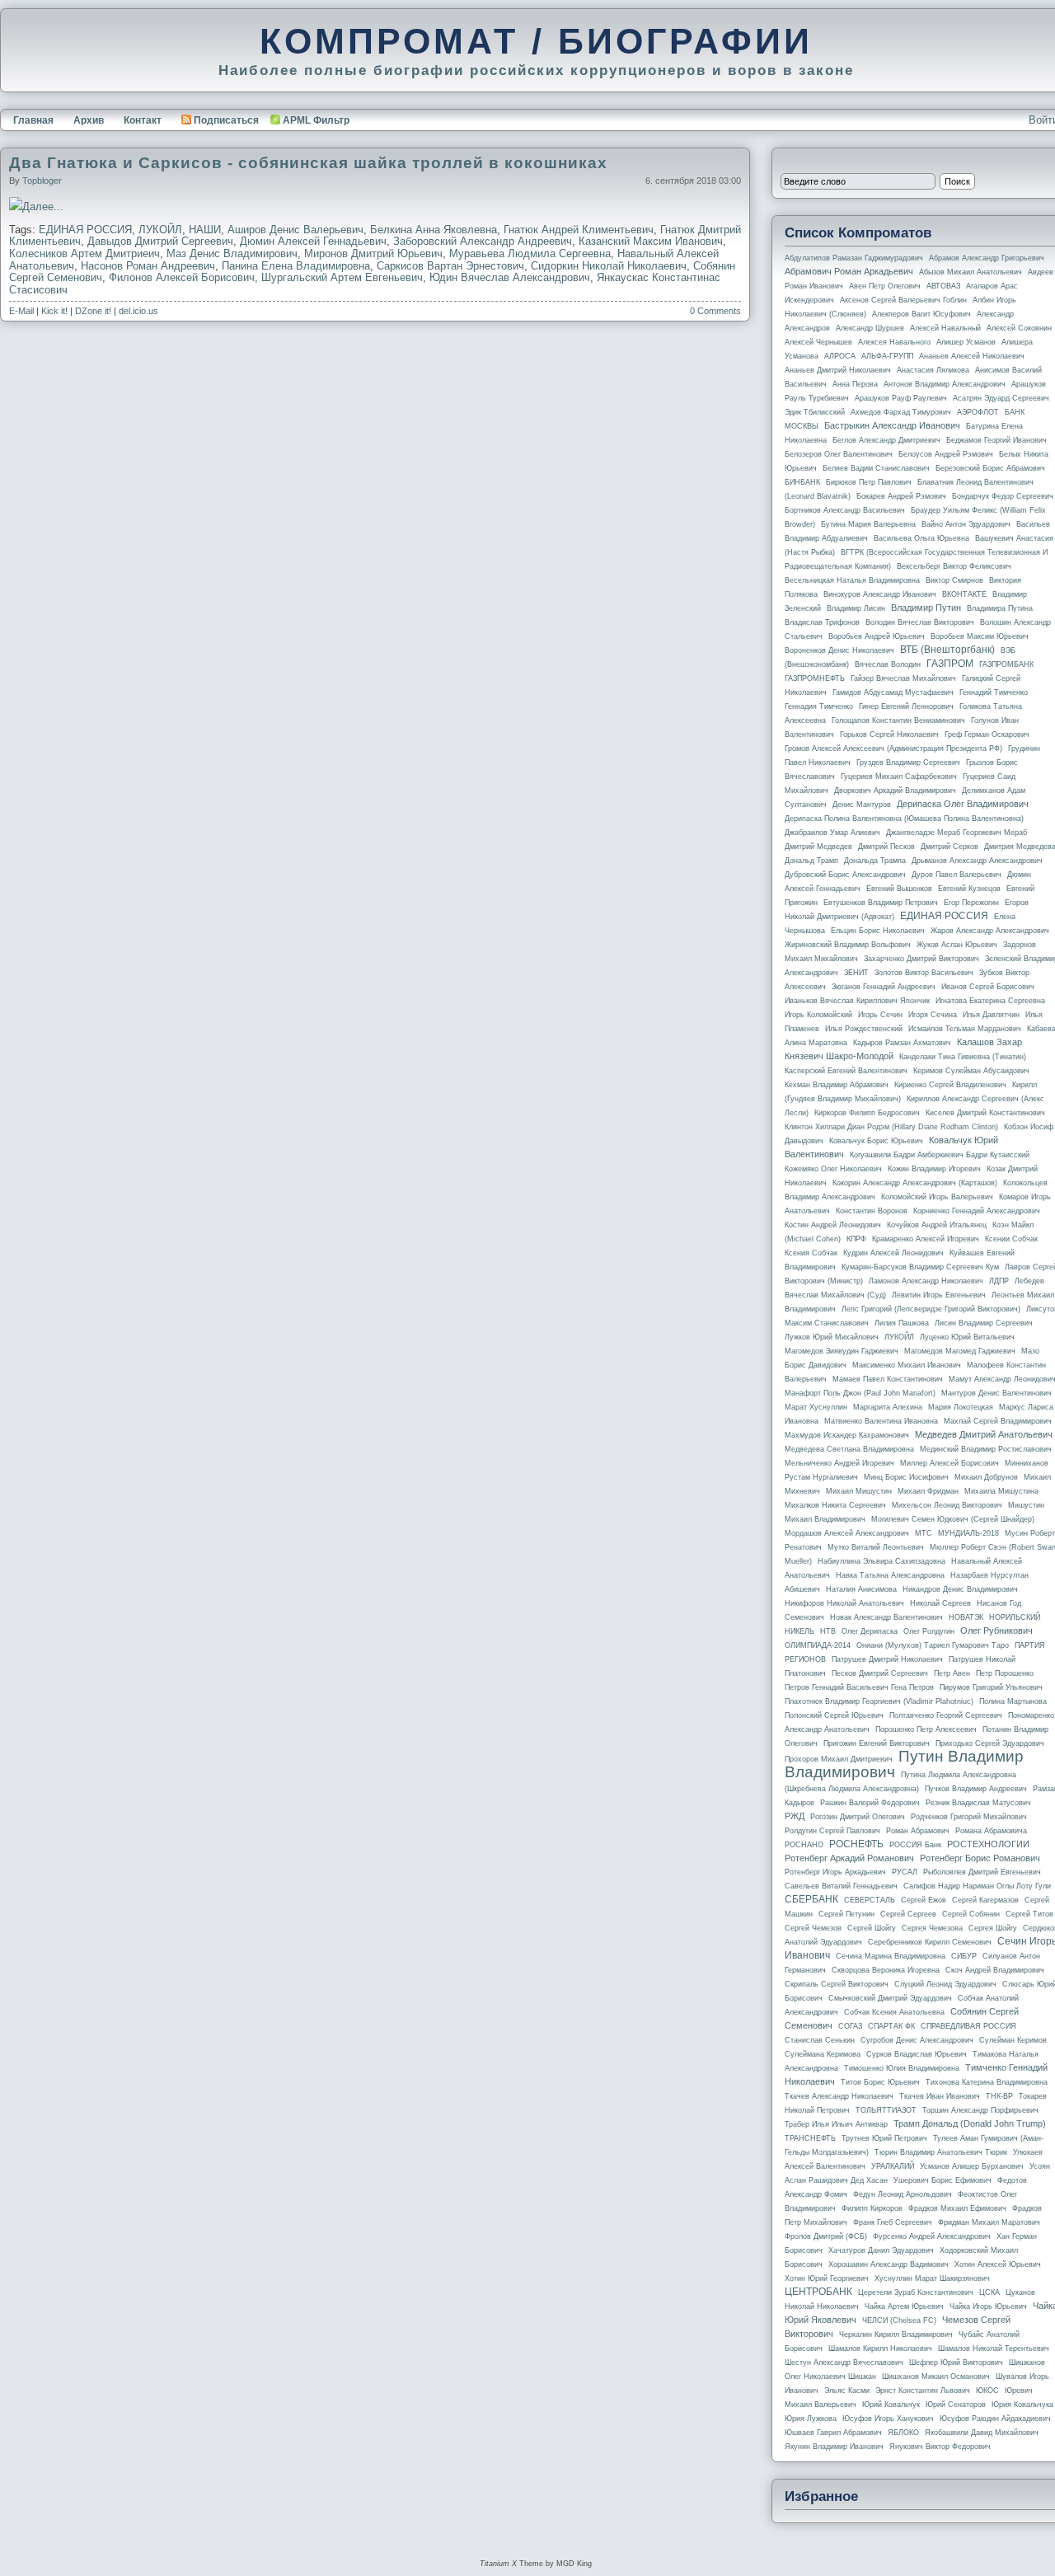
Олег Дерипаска (870, 1631)
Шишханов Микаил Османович (936, 2377)
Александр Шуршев (870, 328)
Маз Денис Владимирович (232, 253)
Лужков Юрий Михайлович (832, 1337)
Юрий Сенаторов (956, 2405)
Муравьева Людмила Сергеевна (530, 253)
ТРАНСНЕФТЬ (810, 2138)
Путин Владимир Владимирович (904, 1764)
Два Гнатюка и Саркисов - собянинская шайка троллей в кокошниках (308, 163)
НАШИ (205, 230)
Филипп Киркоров (872, 2208)
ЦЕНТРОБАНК (818, 2292)
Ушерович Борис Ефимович (942, 2180)
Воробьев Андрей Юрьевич (877, 636)
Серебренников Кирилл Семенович (930, 1942)
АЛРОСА (840, 356)
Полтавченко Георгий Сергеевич (946, 1715)
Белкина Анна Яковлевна (434, 230)
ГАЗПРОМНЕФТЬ (815, 678)
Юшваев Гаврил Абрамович (833, 2433)
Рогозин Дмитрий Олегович (858, 1817)
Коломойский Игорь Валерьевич (937, 1197)
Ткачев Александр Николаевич (839, 2096)
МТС (924, 1533)
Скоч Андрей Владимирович (995, 1970)
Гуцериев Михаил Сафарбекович (899, 777)
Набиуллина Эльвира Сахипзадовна (882, 1561)
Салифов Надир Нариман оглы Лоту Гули (977, 1886)
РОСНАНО (804, 1845)
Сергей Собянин (971, 1914)
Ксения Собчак (811, 1253)
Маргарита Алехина (888, 1407)
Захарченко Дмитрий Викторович (921, 959)
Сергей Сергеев (908, 1914)
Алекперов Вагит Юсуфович (921, 314)
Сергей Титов (1029, 1914)
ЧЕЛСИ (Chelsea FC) (899, 2320)
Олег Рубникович (996, 1631)
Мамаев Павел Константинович (888, 1379)
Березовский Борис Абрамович (990, 468)
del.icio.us (138, 311)
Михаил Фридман (928, 1491)
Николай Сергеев (940, 1603)
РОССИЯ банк (915, 1845)
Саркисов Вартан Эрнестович (450, 266)
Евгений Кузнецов (969, 889)
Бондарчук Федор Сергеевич (1003, 496)
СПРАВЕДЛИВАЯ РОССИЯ (968, 2026)
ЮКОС (987, 2391)
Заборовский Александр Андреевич (483, 241)
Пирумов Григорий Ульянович (991, 1687)
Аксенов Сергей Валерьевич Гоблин (903, 300)
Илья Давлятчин (991, 1015)
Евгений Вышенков (899, 889)
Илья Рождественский (864, 1029)
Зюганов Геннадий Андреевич (884, 987)
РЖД (795, 1816)
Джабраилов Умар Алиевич (832, 833)
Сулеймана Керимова (823, 2054)
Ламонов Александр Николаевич (926, 1281)
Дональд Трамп (811, 861)
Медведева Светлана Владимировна (849, 1449)
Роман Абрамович (918, 1831)
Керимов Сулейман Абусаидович (971, 1071)
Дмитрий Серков (949, 847)
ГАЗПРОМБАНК (1006, 664)
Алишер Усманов (966, 342)
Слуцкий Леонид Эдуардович (945, 1984)
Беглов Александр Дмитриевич (886, 440)
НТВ (828, 1631)
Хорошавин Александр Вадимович (889, 2264)
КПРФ (856, 1239)
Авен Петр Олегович (885, 286)
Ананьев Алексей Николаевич (972, 356)
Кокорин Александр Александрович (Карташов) (915, 1183)
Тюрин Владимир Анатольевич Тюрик (941, 2152)
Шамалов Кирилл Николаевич (880, 2348)
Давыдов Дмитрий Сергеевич (160, 241)
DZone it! (93, 311)
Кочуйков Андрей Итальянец (937, 1225)
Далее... (43, 206)
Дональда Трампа (875, 861)
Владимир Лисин (856, 608)
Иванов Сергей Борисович (988, 987)
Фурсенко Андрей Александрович (932, 2236)
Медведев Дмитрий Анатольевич (984, 1434)
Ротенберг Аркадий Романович (849, 1858)
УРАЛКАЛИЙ (893, 2166)
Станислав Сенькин (820, 2040)
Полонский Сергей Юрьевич (834, 1715)
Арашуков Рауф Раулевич (901, 398)
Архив (89, 120)
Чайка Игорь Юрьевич (988, 2306)
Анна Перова (855, 384)
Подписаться (226, 120)
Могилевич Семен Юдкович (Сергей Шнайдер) (953, 1519)
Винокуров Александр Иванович (880, 594)
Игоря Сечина (933, 1015)
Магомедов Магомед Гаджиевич (960, 1351)
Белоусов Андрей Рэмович (946, 454)
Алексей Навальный (945, 328)
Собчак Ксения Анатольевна (894, 2012)
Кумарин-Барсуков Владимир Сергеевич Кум (920, 1267)
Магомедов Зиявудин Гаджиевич (842, 1351)
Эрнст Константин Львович (923, 2391)
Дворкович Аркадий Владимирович (895, 791)
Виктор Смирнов (954, 580)
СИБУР (964, 1956)
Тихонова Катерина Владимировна (987, 2082)
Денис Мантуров (862, 805)
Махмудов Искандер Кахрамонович (847, 1435)
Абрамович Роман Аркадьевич (849, 271)
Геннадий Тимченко (994, 692)
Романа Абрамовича (991, 1831)
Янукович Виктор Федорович (940, 2447)
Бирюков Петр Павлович (869, 482)
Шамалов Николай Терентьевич (994, 2348)
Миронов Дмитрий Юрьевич (373, 253)
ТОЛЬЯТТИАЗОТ (886, 2110)
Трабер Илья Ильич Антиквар (836, 2124)
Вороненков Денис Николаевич (839, 650)
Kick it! (54, 311)
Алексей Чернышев (818, 342)
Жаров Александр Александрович (990, 931)
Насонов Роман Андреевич (148, 266)
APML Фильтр (316, 120)
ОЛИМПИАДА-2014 (818, 1645)
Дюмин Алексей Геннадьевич (313, 241)
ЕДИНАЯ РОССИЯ (85, 230)
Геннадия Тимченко (819, 706)
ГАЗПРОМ (950, 664)
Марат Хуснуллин (816, 1407)
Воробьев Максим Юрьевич (980, 636)
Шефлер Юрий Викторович (956, 2363)
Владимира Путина (1000, 608)
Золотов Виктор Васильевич (924, 973)
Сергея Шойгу (993, 1928)
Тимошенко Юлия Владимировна (902, 2068)
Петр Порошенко (1005, 1673)
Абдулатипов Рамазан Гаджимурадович (854, 258)
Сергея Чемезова (932, 1928)
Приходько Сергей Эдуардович (990, 1743)
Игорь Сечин (880, 1015)
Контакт (143, 120)
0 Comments (715, 311)
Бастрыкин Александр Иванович (892, 425)
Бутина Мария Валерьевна (868, 524)
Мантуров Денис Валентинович (996, 1393)
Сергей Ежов (924, 1900)
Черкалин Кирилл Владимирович (896, 2334)
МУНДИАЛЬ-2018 (968, 1533)
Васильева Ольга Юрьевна (921, 538)
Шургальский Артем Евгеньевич (342, 277)
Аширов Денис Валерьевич (295, 230)
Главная (33, 120)
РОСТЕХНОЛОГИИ (988, 1844)
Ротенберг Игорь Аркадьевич (835, 1872)
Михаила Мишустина (1001, 1491)
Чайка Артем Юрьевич (904, 2306)
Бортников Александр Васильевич (845, 510)
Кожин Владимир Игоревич (934, 1169)
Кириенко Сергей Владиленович (950, 1085)
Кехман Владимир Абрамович (837, 1085)
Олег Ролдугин (929, 1631)
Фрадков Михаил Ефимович (957, 2208)
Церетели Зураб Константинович (916, 2292)
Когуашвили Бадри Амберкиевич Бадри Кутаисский (940, 1155)
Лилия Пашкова (902, 1323)
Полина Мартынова (1013, 1701)
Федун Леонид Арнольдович (903, 2194)
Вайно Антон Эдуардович (966, 524)
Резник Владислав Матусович (978, 1803)
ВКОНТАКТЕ (964, 594)
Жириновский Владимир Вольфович (848, 945)
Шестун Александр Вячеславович (844, 2363)
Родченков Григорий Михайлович (969, 1817)
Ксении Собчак (1011, 1239)
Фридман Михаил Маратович (989, 2222)
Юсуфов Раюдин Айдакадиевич (995, 2419)
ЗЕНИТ (856, 973)
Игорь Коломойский (818, 1015)
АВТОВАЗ (943, 286)
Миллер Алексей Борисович (949, 1463)
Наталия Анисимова (861, 1589)
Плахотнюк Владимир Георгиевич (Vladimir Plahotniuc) (879, 1701)
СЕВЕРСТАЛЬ (870, 1900)
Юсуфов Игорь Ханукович (888, 2419)
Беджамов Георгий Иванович (996, 440)
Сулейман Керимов (1013, 2040)
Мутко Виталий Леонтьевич (876, 1547)
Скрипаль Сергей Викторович (837, 1984)
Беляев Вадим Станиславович (876, 468)
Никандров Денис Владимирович (960, 1589)
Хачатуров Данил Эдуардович (881, 2250)
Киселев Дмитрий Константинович (985, 1113)
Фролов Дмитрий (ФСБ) (826, 2236)
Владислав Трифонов (822, 622)
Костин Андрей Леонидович (833, 1225)
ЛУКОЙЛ (160, 230)
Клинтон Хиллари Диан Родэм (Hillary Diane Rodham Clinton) (891, 1127)
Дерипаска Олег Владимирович (963, 804)
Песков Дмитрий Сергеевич (880, 1673)
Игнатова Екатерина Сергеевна (990, 1001)
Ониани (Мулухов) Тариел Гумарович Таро (933, 1645)
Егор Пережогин (971, 903)
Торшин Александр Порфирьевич (980, 2110)
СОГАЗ (850, 2026)
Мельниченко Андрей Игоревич (839, 1463)
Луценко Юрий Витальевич (967, 1337)
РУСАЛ (905, 1872)
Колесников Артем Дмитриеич (84, 253)
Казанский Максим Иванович (651, 241)
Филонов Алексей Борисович (182, 277)
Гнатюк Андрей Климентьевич (579, 230)
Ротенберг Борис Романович (980, 1858)
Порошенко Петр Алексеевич (926, 1729)
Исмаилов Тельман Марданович (965, 1029)
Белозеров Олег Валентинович (839, 454)
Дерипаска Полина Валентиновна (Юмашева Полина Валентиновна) (904, 819)
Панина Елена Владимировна (296, 266)
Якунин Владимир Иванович (834, 2447)
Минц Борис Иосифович (906, 1477)
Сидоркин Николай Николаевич (609, 266)
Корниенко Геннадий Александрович (977, 1211)
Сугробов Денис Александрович (917, 2040)
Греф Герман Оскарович (987, 734)
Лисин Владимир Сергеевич (984, 1323)
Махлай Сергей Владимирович (998, 1421)
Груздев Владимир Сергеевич (908, 762)
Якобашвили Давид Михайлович (982, 2433)
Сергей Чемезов (813, 1928)
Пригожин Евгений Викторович (877, 1743)
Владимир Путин (926, 608)
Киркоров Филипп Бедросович (867, 1113)
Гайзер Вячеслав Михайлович (903, 678)
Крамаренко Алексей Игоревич (926, 1239)
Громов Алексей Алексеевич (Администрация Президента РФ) (893, 748)
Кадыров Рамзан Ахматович (902, 1043)
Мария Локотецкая (961, 1407)
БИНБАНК (802, 482)
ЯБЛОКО (903, 2433)
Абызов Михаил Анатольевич (971, 272)
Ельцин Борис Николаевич (878, 931)
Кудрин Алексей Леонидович (893, 1253)
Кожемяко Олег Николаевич (833, 1169)
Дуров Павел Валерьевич (957, 875)
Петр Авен (952, 1673)
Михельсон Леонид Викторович (947, 1505)
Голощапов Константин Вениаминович (898, 720)
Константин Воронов (872, 1211)
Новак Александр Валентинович (886, 1617)
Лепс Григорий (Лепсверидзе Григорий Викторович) (931, 1309)
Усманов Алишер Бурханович (972, 2166)
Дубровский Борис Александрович (845, 875)
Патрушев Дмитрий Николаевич (887, 1659)
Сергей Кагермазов (985, 1900)
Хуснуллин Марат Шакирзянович (932, 2278)
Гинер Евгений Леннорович (906, 706)
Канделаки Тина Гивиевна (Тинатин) (963, 1057)
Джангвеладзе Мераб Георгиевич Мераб (957, 833)
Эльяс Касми (847, 2391)
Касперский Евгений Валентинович (846, 1071)
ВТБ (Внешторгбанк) (947, 650)
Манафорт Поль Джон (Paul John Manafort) (860, 1393)
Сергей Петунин (846, 1914)
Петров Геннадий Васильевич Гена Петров (859, 1687)
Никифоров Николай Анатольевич (844, 1603)
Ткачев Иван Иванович (940, 2096)
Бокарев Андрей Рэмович (901, 496)
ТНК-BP (999, 2096)
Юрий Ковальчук (891, 2405)
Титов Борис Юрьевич (880, 2082)
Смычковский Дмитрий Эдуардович (890, 1998)
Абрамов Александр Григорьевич (987, 258)
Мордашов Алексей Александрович (847, 1533)
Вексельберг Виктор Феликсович (954, 566)
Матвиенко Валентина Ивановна (881, 1421)
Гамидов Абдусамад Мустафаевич (893, 692)
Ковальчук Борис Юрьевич (876, 1141)
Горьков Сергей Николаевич (889, 734)
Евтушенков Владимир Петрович (881, 903)
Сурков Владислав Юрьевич (917, 2054)
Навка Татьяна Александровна (890, 1575)
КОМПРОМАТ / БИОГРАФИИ (536, 41)
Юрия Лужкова (811, 2419)
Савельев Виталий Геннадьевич (841, 1886)
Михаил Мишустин (859, 1491)
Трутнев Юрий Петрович (884, 2138)
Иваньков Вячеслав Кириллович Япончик (857, 1001)
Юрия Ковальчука (1022, 2405)
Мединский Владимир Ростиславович (986, 1449)
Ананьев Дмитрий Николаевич (838, 370)
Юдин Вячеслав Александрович (510, 277)
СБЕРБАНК (811, 1899)
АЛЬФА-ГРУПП (887, 356)
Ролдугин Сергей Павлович (832, 1831)
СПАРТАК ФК (891, 2026)
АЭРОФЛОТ (978, 412)
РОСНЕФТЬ (856, 1844)
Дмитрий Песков (886, 847)
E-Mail (21, 311)
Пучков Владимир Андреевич (976, 1789)
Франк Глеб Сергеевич (893, 2222)
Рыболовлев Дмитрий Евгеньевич (982, 1872)
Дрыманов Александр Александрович (977, 861)
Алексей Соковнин (1019, 328)
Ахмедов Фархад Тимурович (901, 412)
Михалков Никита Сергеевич (835, 1505)
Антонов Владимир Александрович (945, 384)
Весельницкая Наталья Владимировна (852, 580)
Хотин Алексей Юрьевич (998, 2264)
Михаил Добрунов (986, 1477)
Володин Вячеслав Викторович (920, 622)
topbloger (42, 181)
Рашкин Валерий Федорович (870, 1803)
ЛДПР (999, 1281)
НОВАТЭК (966, 1617)
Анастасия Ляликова (933, 370)
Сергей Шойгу (872, 1928)
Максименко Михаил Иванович (907, 1365)
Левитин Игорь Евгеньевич (939, 1295)
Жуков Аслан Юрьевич (957, 945)
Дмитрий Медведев (818, 847)
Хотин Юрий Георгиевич (827, 2278)
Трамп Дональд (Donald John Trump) (970, 2123)
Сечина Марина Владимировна (891, 1956)
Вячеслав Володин (888, 664)
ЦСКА (989, 2292)
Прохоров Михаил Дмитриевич (839, 1759)
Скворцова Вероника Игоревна (886, 1970)
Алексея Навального (894, 342)
